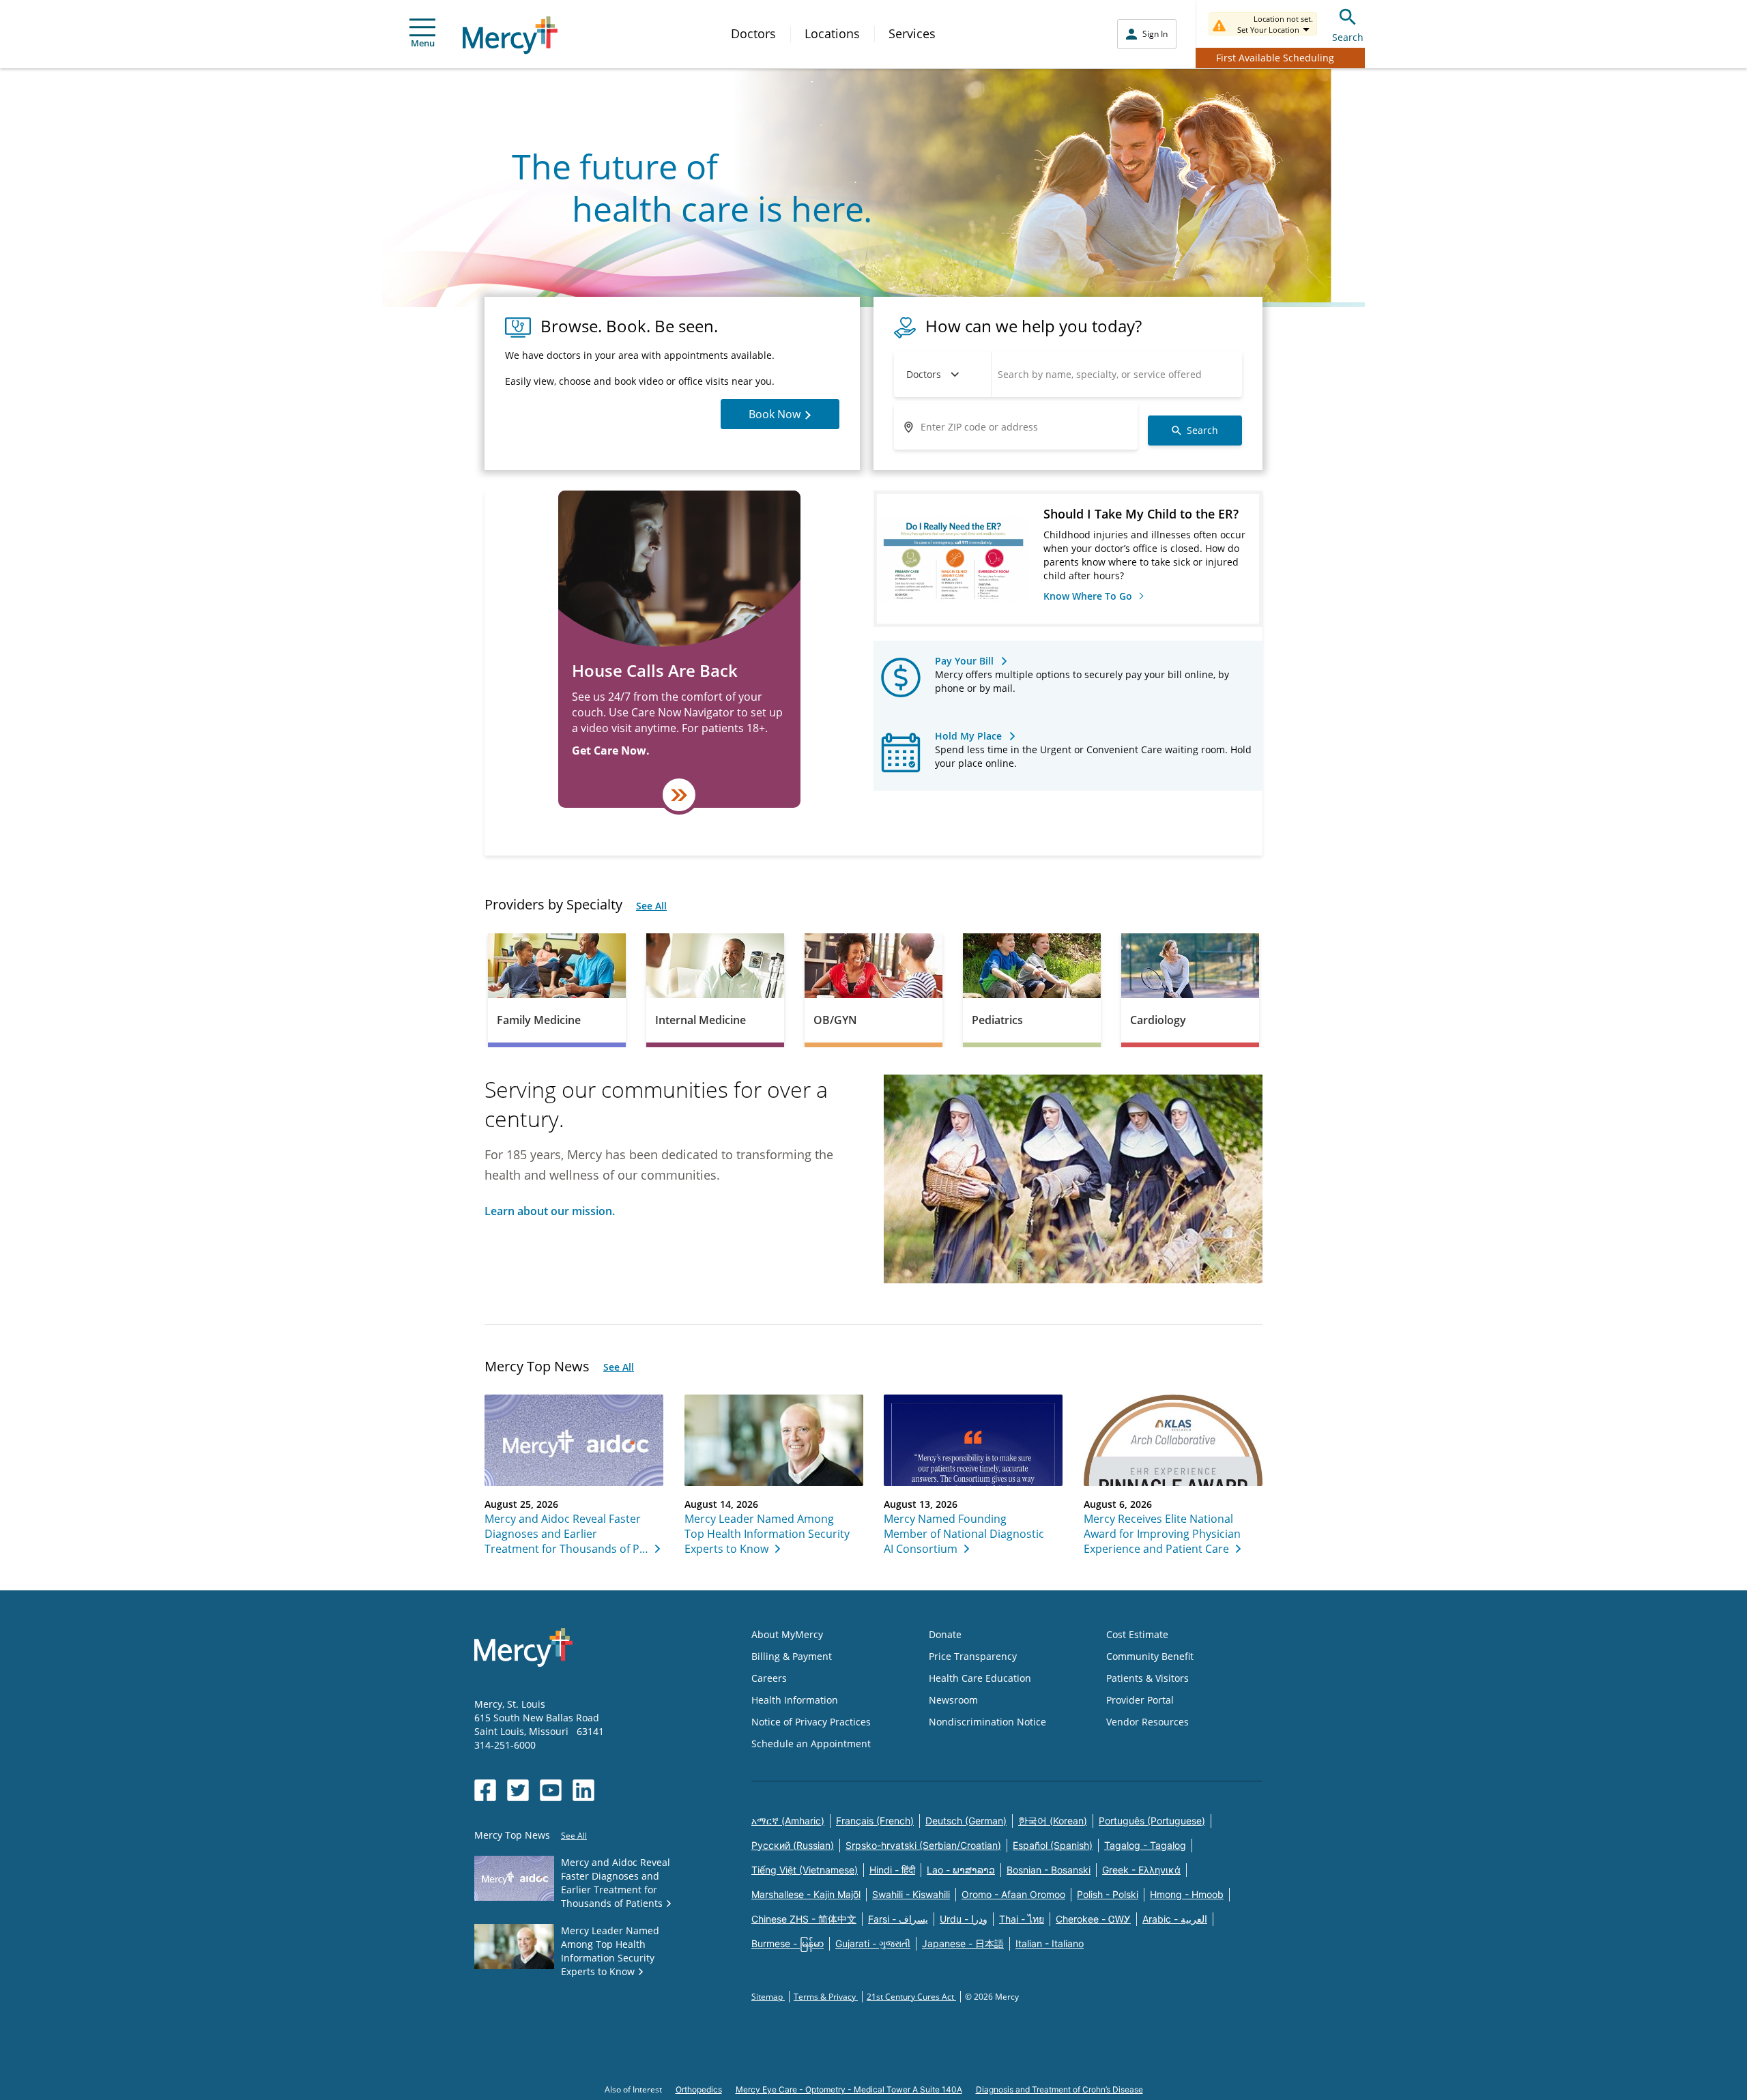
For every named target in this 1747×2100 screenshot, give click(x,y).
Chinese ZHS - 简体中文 (804, 1919)
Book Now (775, 414)
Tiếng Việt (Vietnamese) (805, 1870)
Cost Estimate (1137, 1634)
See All (651, 906)
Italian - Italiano (1050, 1943)
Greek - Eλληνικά (1141, 1870)
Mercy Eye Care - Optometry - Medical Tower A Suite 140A (849, 2089)
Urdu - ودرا (964, 1919)
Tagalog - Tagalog (1145, 1845)
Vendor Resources (1147, 1722)
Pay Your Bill (964, 661)
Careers (769, 1678)
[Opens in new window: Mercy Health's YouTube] (551, 1790)
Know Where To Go (1089, 596)
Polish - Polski (1108, 1894)
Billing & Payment (792, 1656)
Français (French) (875, 1821)
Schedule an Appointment (811, 1744)
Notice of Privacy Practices (811, 1722)
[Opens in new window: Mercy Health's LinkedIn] (583, 1790)
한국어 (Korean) (1053, 1821)
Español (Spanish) (1053, 1845)
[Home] (510, 35)
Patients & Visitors (1147, 1678)
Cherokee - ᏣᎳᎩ (1093, 1919)
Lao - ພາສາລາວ (961, 1870)
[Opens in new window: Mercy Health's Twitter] (518, 1790)
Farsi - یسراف (898, 1919)
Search (1348, 37)
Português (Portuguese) (1152, 1821)
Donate (945, 1634)
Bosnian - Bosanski (1049, 1870)
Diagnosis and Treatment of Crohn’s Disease (1059, 2089)
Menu (423, 43)
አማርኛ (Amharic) (788, 1821)
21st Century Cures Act (911, 1997)
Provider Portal (1140, 1700)
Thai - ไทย (1022, 1919)
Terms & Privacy (826, 1997)
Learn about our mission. (550, 1211)
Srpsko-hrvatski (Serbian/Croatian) (923, 1845)
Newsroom (953, 1700)
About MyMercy (787, 1634)
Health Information (795, 1700)
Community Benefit (1150, 1656)
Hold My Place (968, 736)
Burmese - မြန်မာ (788, 1943)
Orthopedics (699, 2089)
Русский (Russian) (793, 1845)
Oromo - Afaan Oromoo (1013, 1894)
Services (912, 33)
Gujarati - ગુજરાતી (873, 1943)
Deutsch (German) (966, 1821)
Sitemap (768, 1997)
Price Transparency (973, 1656)
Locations (832, 33)
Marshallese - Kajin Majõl (806, 1894)
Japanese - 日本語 (963, 1943)
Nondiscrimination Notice (987, 1722)
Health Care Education (980, 1678)
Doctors (753, 33)
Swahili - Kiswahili (911, 1894)
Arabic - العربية (1175, 1919)
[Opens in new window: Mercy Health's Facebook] (485, 1790)
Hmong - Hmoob (1187, 1894)
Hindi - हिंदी (892, 1870)
